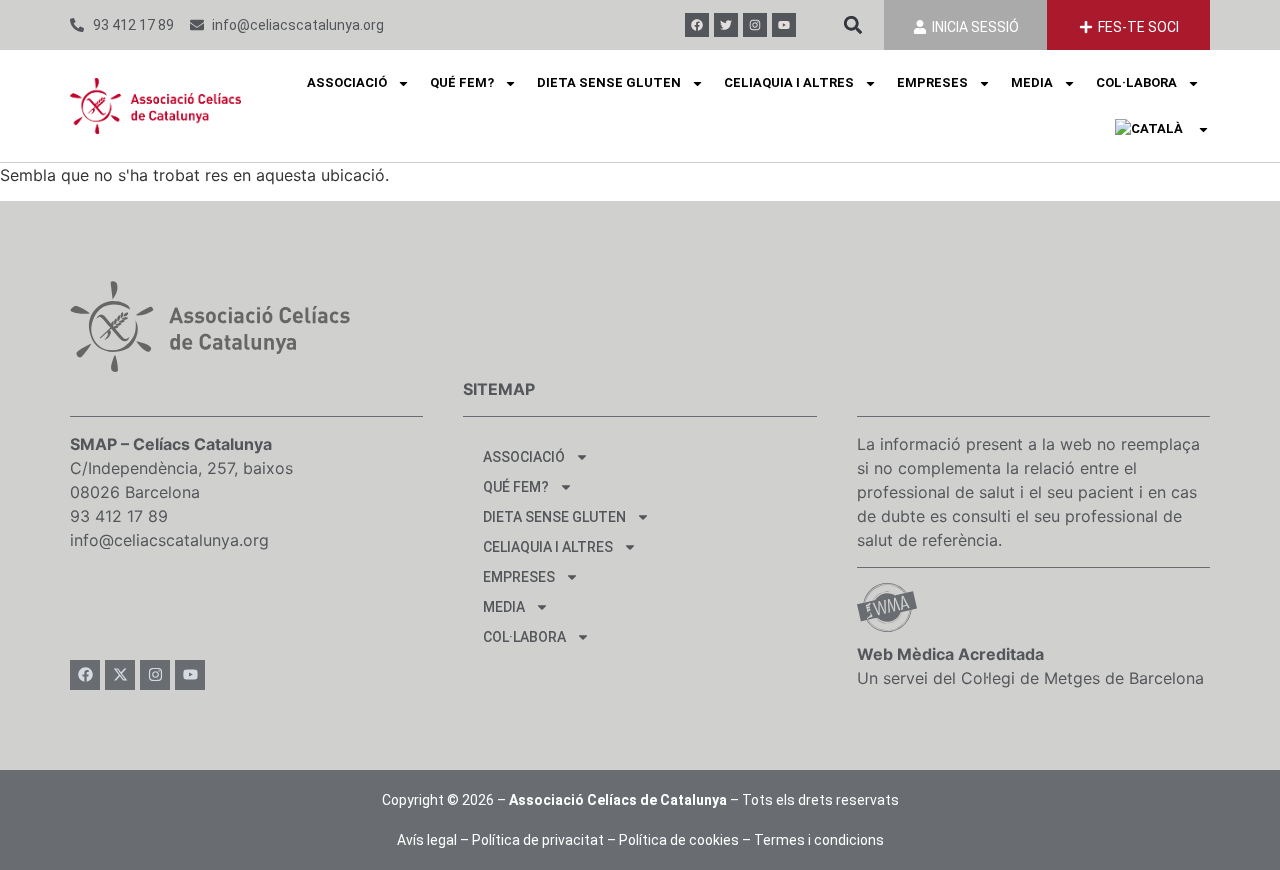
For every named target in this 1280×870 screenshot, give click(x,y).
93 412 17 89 (119, 516)
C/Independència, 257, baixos (181, 468)
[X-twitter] (120, 675)
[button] (852, 25)
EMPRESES (932, 82)
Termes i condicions (819, 840)
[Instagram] (755, 25)
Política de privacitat (538, 840)
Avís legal (427, 840)
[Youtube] (784, 25)
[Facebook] (697, 25)
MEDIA (1032, 82)
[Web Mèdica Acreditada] (887, 607)
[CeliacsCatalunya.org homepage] (155, 105)
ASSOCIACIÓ (347, 82)
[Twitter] (726, 25)
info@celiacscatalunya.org (169, 540)
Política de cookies (679, 840)
